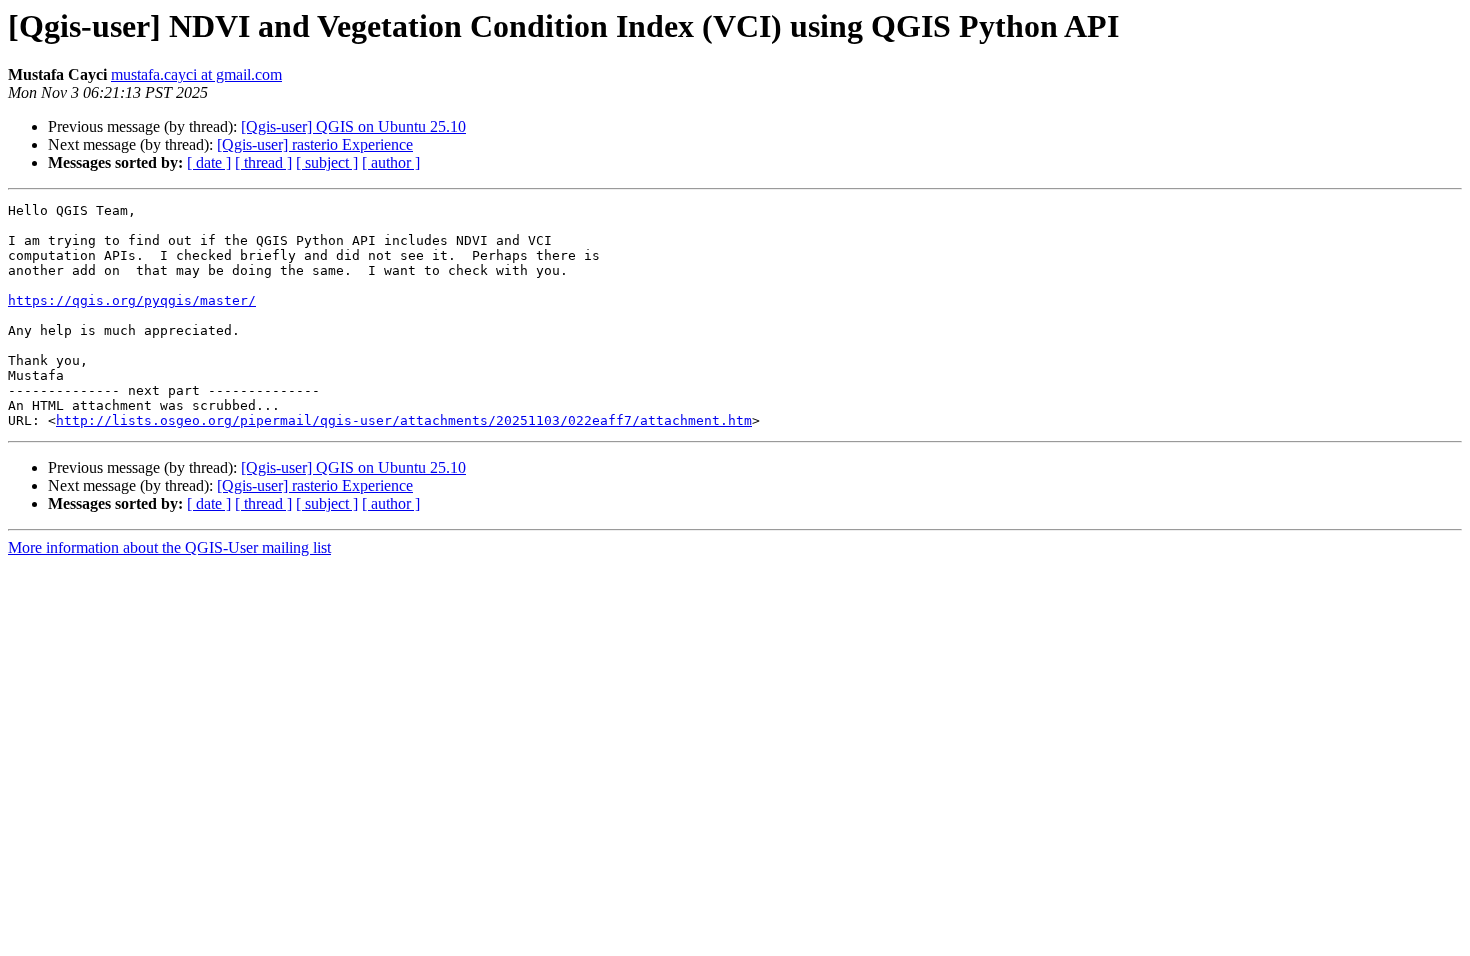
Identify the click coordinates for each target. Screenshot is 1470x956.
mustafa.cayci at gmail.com (196, 74)
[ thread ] (263, 162)
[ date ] (209, 162)
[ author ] (391, 162)
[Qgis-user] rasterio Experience (315, 144)
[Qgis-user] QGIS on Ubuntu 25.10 (353, 126)
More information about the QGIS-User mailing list (169, 547)
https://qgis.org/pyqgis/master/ (132, 300)
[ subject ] (327, 162)
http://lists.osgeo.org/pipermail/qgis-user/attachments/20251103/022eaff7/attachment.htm (404, 420)
